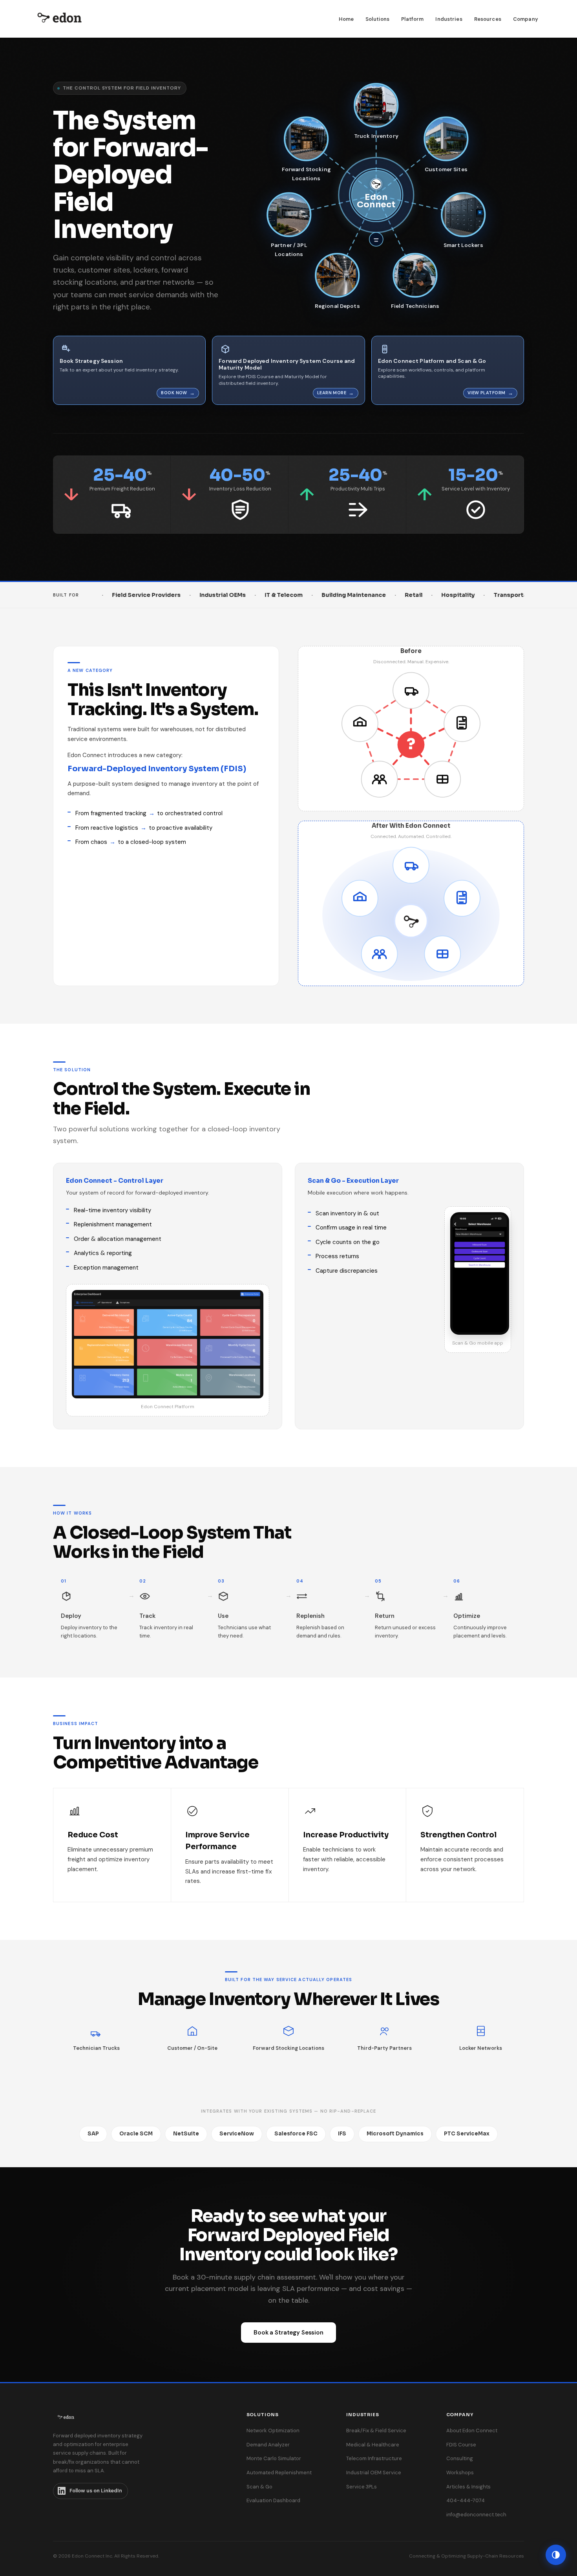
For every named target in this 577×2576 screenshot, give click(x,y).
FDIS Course (461, 2445)
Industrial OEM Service (374, 2473)
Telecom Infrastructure (374, 2458)
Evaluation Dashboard (273, 2500)
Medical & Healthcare (373, 2445)
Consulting (460, 2458)
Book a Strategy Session (288, 2333)
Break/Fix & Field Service (376, 2431)
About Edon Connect (472, 2431)
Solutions (377, 19)
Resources (488, 19)
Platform (412, 19)
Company (526, 19)
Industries (449, 19)
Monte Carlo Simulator (274, 2458)
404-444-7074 (466, 2500)
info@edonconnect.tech (476, 2515)
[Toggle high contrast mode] (556, 2555)
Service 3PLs (362, 2487)
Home (346, 19)
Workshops (460, 2473)
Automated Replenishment (279, 2473)
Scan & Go (259, 2487)
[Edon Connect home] (59, 19)
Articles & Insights (468, 2487)
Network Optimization (273, 2431)
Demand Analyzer (268, 2445)
